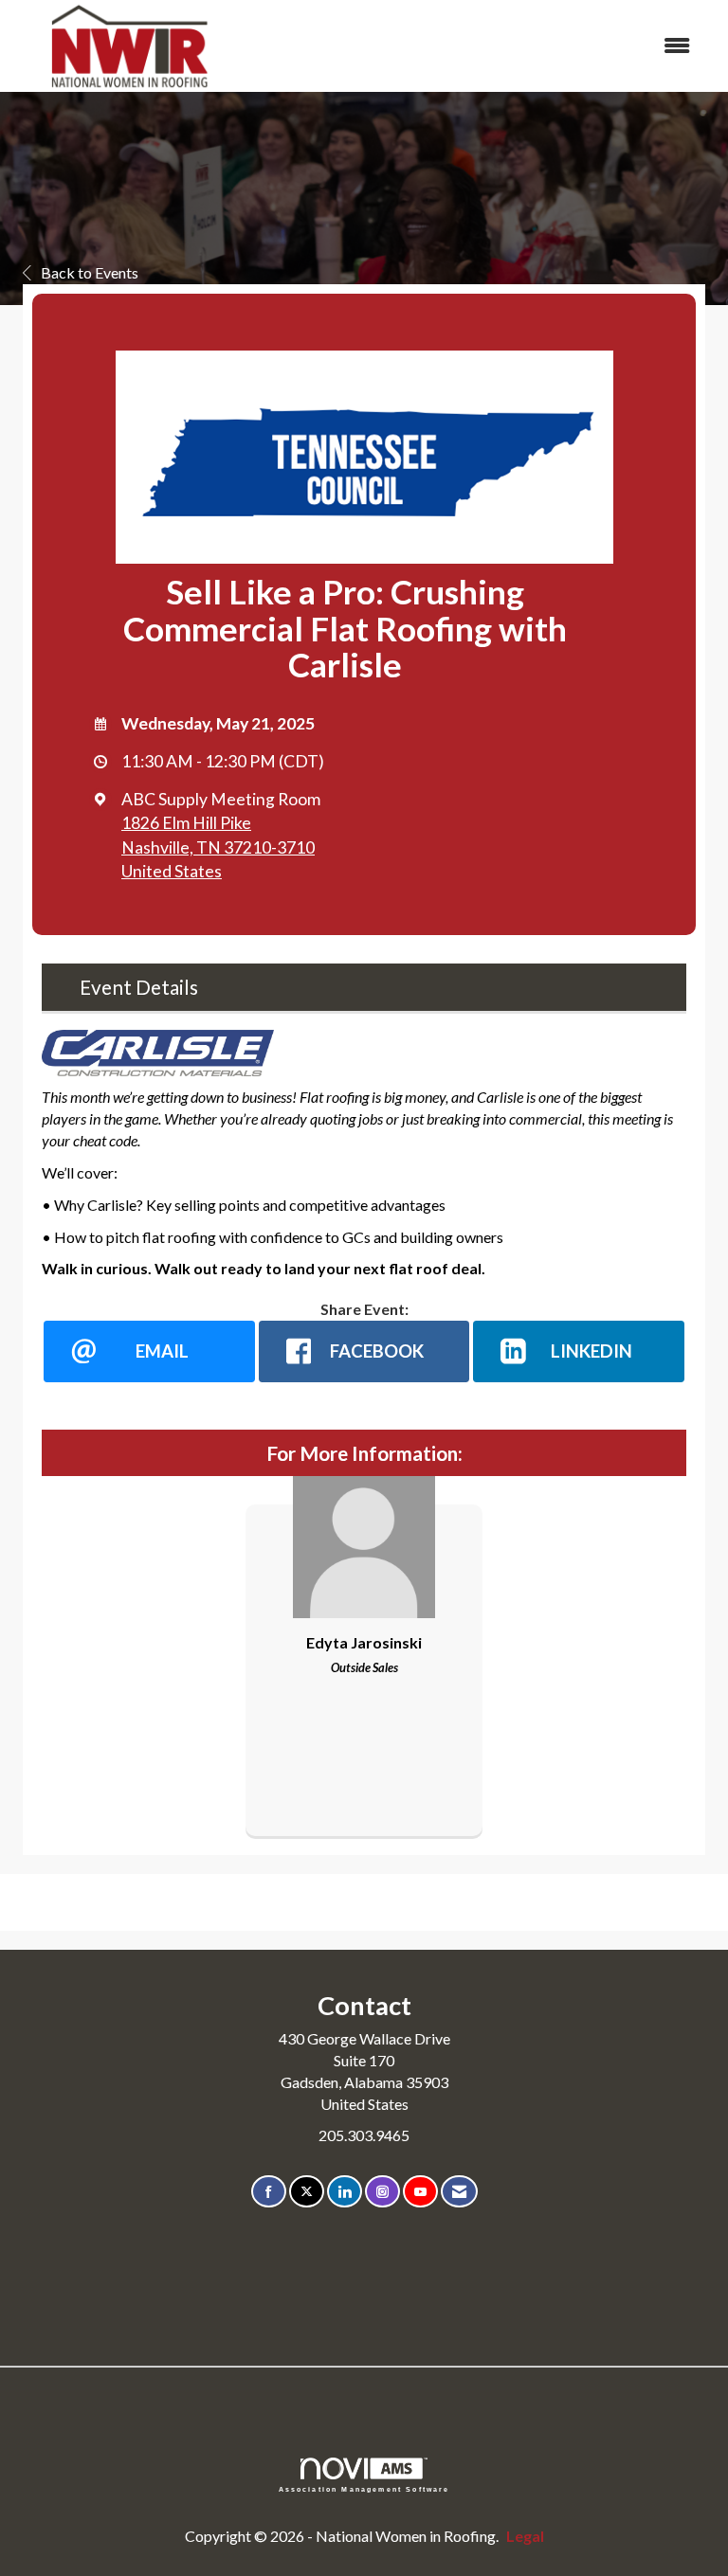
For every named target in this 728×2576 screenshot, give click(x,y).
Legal (525, 2536)
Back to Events (90, 272)
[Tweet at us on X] (307, 2192)
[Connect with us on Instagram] (382, 2192)
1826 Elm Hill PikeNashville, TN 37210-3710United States (218, 847)
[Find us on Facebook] (269, 2192)
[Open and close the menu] (477, 46)
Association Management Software (364, 2489)
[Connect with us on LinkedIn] (345, 2192)
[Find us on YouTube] (420, 2192)
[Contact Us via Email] (459, 2192)
